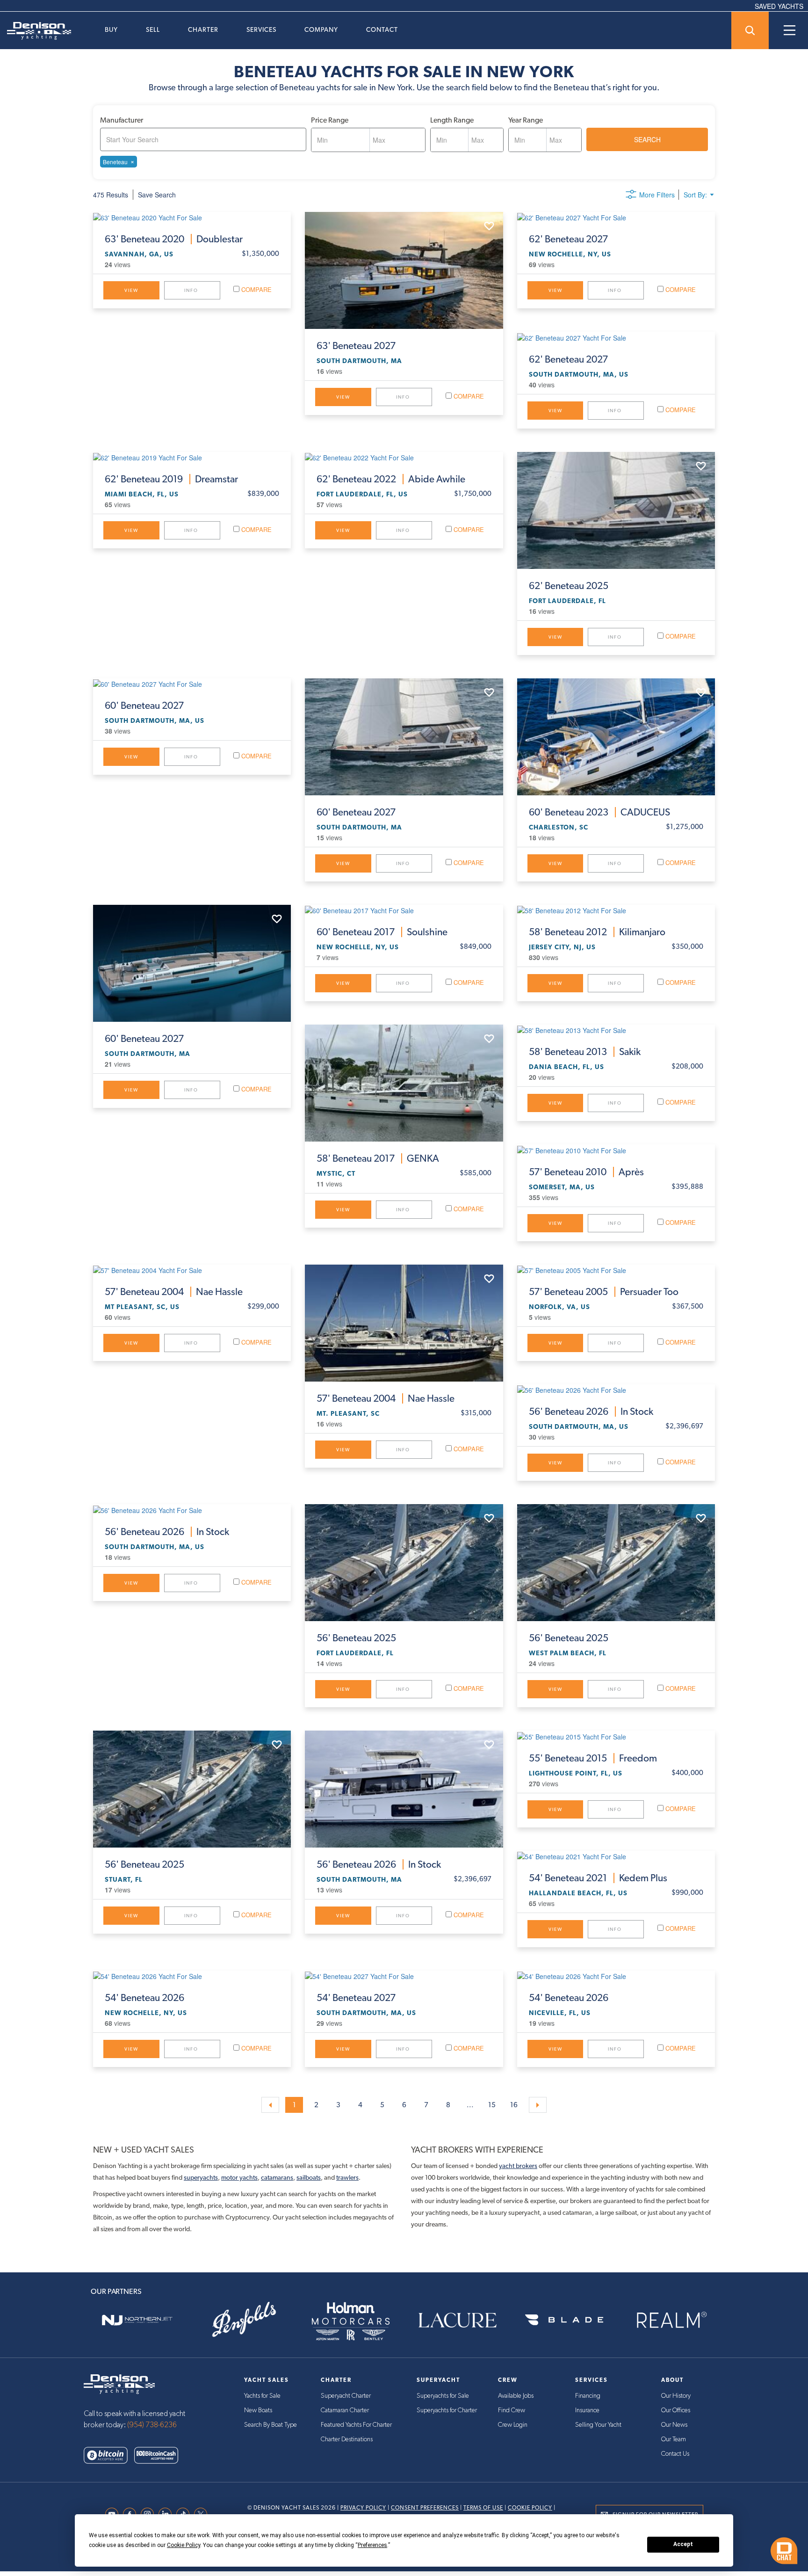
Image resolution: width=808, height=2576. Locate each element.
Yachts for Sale (262, 2396)
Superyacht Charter (346, 2396)
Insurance (587, 2410)
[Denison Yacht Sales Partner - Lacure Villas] (457, 2320)
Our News (674, 2425)
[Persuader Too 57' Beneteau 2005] (616, 1270)
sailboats (309, 2177)
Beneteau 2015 (593, 1758)
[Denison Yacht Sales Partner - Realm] (671, 2320)
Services (261, 29)
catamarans (277, 2177)
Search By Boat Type (271, 2425)
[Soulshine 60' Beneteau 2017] (404, 910)
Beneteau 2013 (585, 1052)
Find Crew (512, 2410)
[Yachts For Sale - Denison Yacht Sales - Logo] (36, 31)
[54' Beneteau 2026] (192, 1976)
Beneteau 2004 (174, 1292)
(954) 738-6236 (152, 2425)
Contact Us (675, 2454)
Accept (683, 2544)
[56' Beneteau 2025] (404, 1563)
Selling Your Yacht (598, 2425)
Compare (256, 289)
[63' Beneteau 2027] (404, 270)
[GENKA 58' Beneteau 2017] (404, 1083)
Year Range (526, 120)
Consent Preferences (425, 2508)
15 (492, 2105)
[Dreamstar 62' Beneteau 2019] (192, 457)
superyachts (201, 2177)
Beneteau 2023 (599, 812)
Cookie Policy (530, 2508)
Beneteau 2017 (382, 932)
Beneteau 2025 (569, 586)
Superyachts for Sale (443, 2396)
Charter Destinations (347, 2439)
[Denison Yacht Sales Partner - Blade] (564, 2320)
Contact (382, 29)
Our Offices (676, 2410)
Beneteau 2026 (591, 1412)
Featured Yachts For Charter (356, 2425)
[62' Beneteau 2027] (616, 217)
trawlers (347, 2177)
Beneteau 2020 (174, 239)
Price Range (330, 120)
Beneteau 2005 (604, 1292)
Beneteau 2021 (598, 1878)
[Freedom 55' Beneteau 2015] (616, 1736)
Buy (111, 29)
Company (321, 29)
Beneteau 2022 (391, 479)
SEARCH (647, 139)
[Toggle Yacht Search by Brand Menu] (750, 30)
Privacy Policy (363, 2508)
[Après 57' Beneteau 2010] (616, 1150)
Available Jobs (516, 2396)
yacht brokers (518, 2166)
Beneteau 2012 (597, 932)
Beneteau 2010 (586, 1172)
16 (514, 2105)
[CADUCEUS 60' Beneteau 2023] (616, 737)
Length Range (452, 120)
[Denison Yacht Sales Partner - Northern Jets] (137, 2320)
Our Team (674, 2439)
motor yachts (239, 2177)
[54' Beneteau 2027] (404, 1976)
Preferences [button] (372, 2545)
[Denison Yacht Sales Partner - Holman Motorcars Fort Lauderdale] (351, 2320)
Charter (203, 29)
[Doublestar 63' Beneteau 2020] (192, 217)
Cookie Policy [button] (184, 2545)
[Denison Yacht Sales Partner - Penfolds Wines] (244, 2320)
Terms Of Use (483, 2508)
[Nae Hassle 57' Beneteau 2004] (192, 1270)
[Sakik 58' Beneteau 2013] (616, 1030)
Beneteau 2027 (356, 346)
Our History (676, 2396)
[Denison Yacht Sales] (119, 2383)
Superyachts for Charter (447, 2410)
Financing (588, 2396)
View (131, 290)
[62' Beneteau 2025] (616, 510)
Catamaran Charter (345, 2410)
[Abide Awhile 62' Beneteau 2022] (404, 457)
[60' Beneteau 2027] (192, 684)
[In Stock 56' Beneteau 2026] (616, 1390)
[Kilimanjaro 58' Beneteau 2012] (616, 910)
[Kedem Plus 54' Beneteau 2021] (616, 1856)
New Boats (258, 2410)
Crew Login (513, 2425)
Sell (153, 29)
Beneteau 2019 (171, 479)
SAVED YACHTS (779, 6)
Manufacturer (122, 120)
